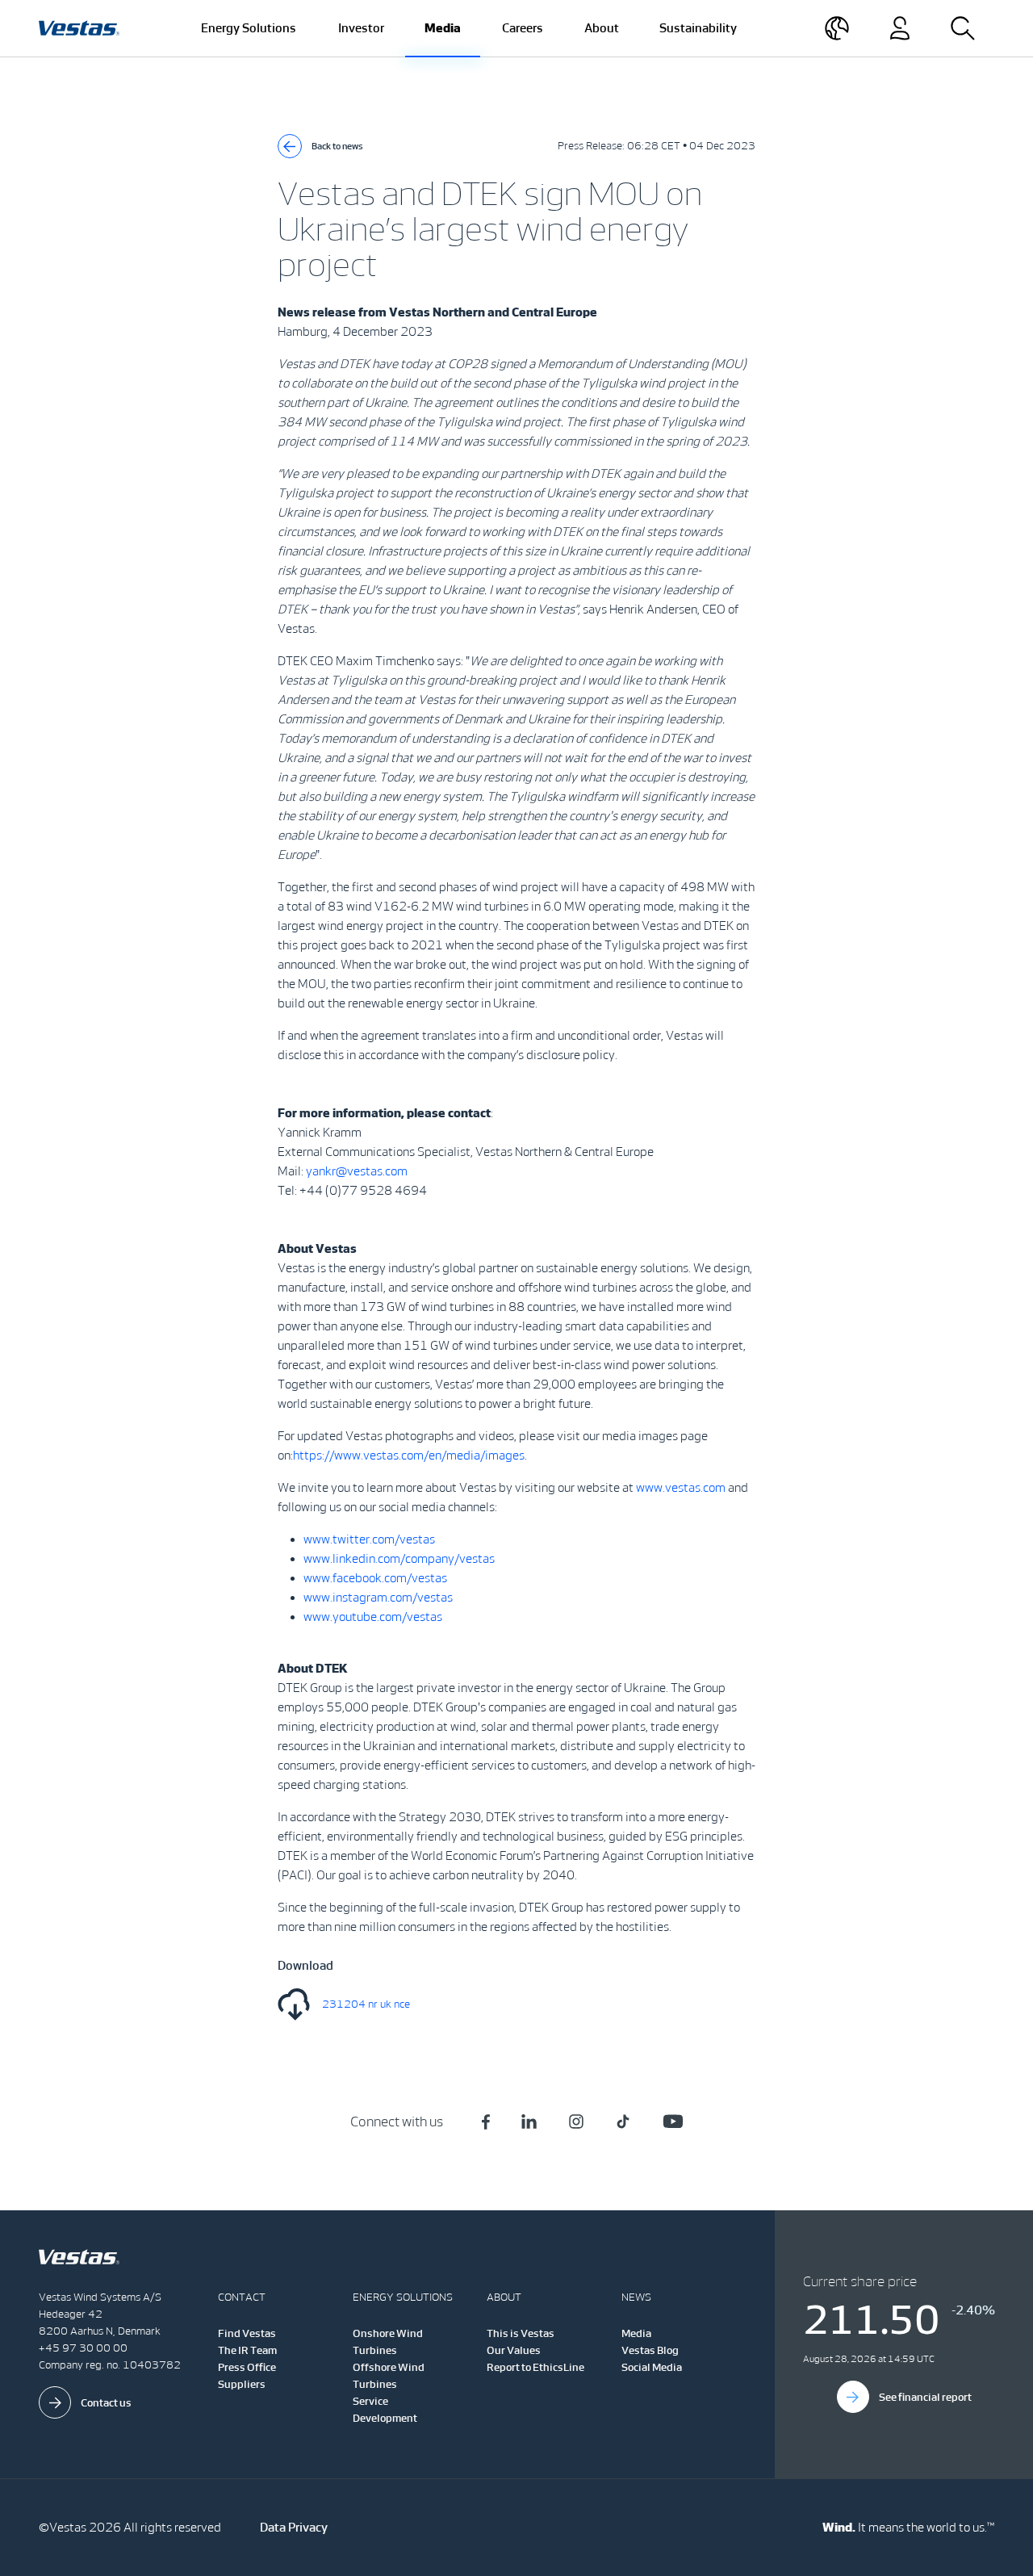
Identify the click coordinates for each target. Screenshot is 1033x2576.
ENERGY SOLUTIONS (403, 2297)
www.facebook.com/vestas (375, 1578)
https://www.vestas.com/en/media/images (409, 1455)
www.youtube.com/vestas (373, 1617)
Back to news (337, 146)
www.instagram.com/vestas (378, 1597)
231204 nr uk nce (366, 2004)
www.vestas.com (681, 1487)
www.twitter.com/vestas (369, 1539)
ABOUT (504, 2297)
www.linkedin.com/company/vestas (399, 1558)
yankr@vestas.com (357, 1171)
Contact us (106, 2403)
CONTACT (242, 2297)
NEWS (636, 2297)
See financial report (925, 2397)
